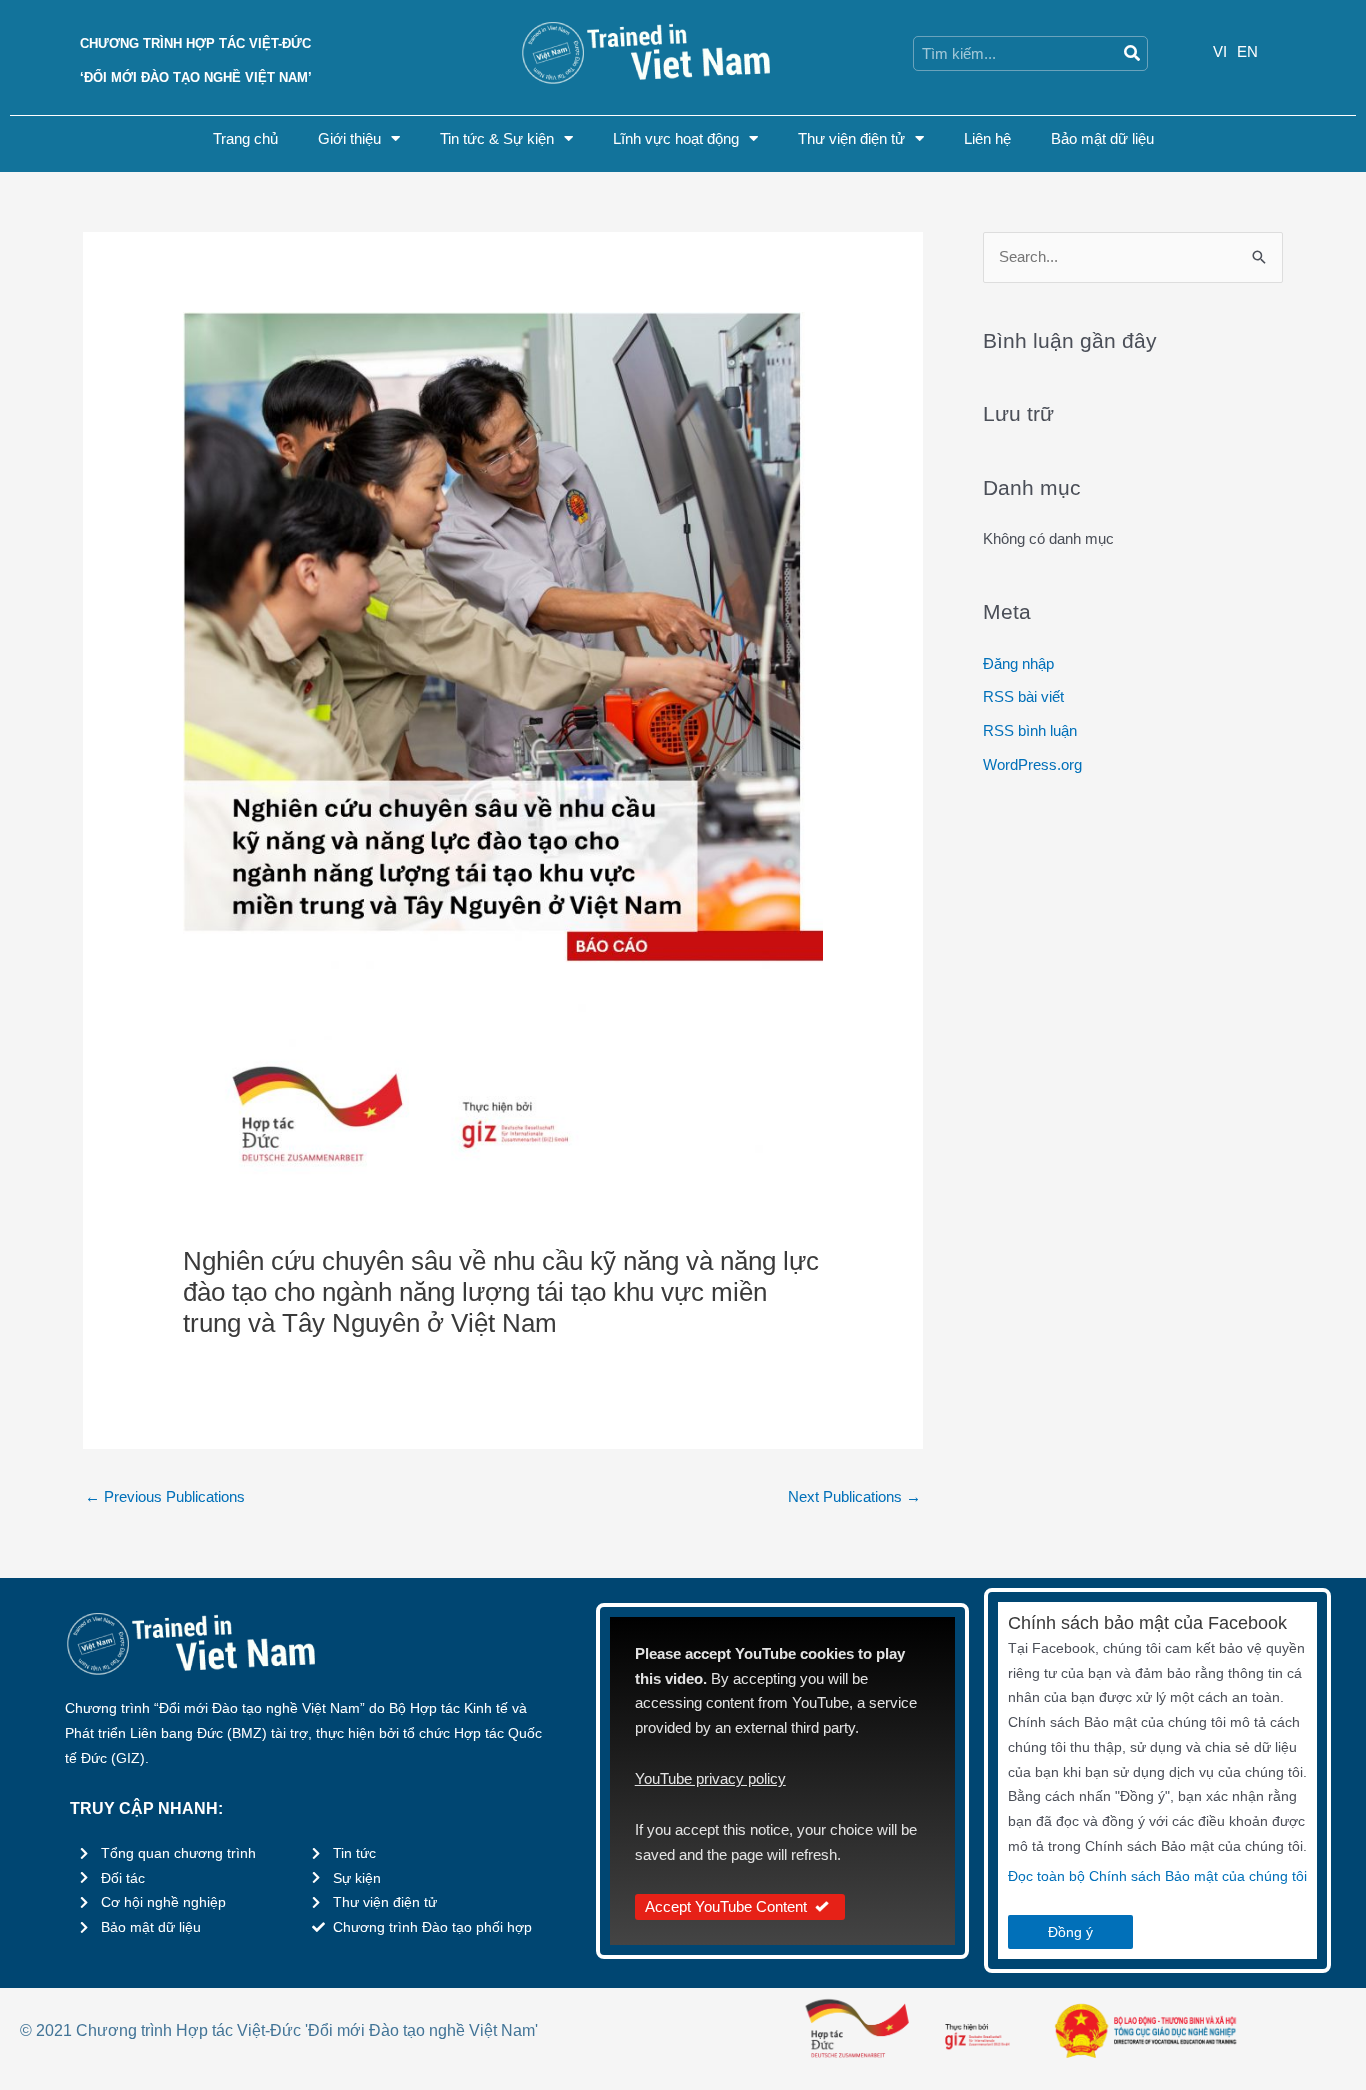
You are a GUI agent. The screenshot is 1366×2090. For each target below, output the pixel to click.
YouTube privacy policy (710, 1778)
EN (1247, 51)
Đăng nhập (1018, 663)
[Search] (1131, 53)
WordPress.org (1032, 764)
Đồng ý (1070, 1932)
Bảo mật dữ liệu (1102, 138)
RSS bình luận (1030, 730)
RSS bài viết (1023, 696)
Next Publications (854, 1496)
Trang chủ (245, 138)
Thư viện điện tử (851, 138)
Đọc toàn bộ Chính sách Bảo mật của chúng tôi (1157, 1876)
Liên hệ (987, 138)
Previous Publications (165, 1496)
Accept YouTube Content (726, 1906)
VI (1220, 51)
